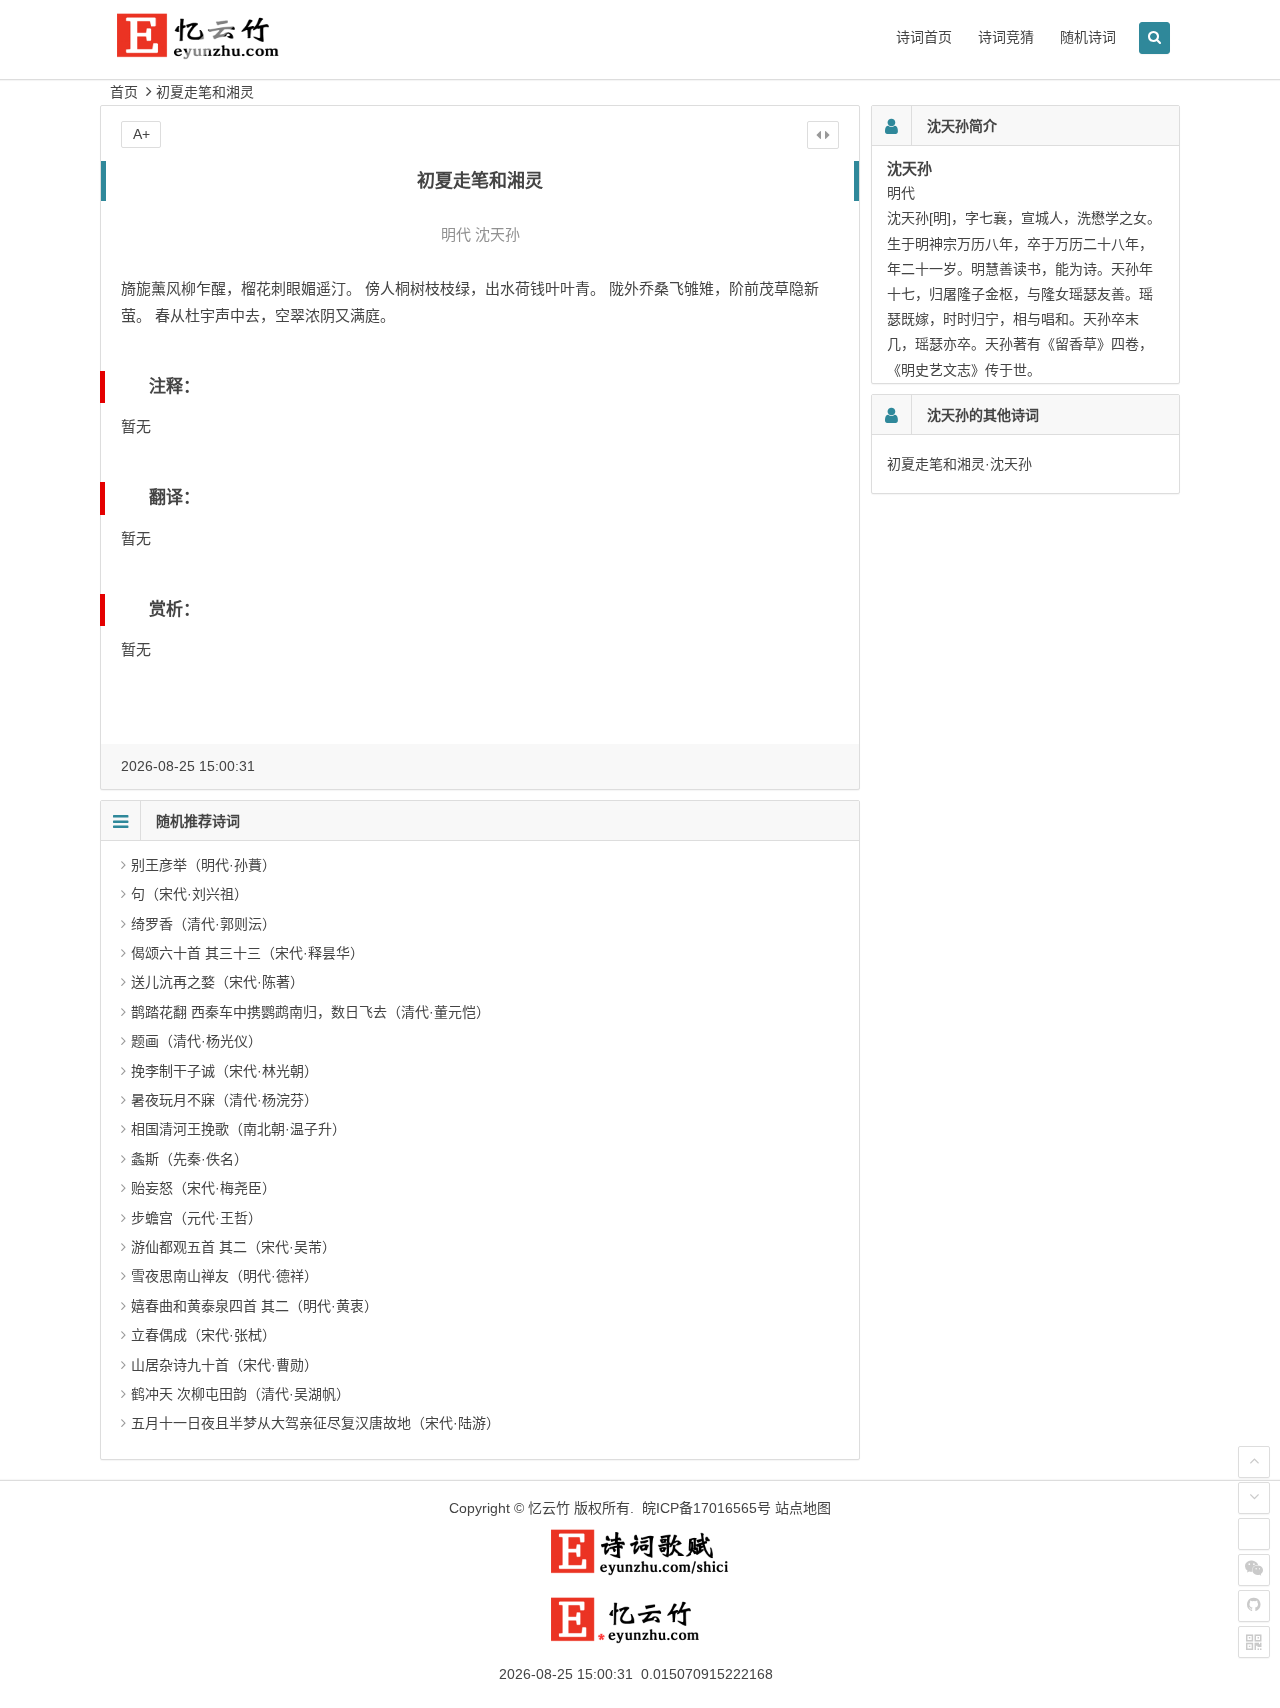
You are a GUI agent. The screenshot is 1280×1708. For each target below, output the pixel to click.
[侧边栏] (823, 135)
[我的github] (1254, 1606)
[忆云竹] (220, 51)
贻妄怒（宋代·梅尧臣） (203, 1188)
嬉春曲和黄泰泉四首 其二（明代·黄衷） (254, 1306)
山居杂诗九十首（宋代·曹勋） (224, 1365)
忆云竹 (549, 1508)
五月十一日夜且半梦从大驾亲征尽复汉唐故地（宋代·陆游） (315, 1423)
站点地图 (803, 1508)
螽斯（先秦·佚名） (189, 1159)
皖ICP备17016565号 (706, 1508)
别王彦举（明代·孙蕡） (203, 865)
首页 (124, 92)
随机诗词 (1088, 37)
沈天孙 (497, 234)
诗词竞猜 (1006, 37)
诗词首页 (924, 37)
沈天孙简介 (962, 126)
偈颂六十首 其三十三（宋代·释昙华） (247, 953)
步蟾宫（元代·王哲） (196, 1218)
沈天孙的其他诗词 (983, 415)
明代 (456, 234)
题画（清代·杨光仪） (196, 1041)
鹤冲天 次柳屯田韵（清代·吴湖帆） (240, 1394)
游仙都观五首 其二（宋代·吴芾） (233, 1247)
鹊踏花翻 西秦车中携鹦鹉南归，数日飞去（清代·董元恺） (310, 1012)
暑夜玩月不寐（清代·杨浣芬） (224, 1100)
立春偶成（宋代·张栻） (203, 1335)
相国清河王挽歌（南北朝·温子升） (238, 1129)
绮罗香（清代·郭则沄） (203, 924)
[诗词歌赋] (640, 1571)
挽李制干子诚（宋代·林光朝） (224, 1071)
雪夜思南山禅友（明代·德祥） (224, 1276)
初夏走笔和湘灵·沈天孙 (959, 464)
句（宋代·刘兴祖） (189, 894)
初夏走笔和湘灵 (205, 92)
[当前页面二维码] (1254, 1642)
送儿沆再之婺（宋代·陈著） (217, 982)
